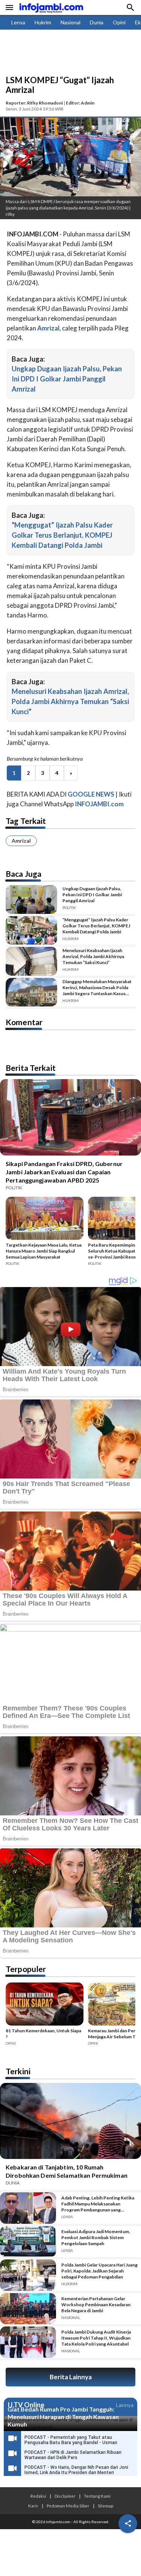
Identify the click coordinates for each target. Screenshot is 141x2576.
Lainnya (125, 2405)
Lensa (18, 22)
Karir (33, 2506)
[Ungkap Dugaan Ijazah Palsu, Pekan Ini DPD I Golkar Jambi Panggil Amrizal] (31, 899)
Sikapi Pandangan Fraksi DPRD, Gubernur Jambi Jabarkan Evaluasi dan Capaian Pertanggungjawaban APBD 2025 (64, 1172)
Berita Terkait (31, 1068)
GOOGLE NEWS (91, 794)
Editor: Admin (80, 103)
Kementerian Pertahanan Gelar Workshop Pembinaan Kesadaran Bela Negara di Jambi (96, 2305)
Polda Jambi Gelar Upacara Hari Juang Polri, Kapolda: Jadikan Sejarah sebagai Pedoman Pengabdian (99, 2271)
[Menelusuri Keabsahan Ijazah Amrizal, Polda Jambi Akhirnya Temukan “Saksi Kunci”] (31, 961)
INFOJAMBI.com (99, 804)
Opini (119, 22)
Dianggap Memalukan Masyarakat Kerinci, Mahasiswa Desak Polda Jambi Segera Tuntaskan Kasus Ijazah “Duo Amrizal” (97, 988)
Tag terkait (26, 821)
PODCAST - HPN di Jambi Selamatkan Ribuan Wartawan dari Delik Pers (73, 2455)
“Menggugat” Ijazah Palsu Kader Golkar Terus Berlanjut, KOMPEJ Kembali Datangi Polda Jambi (62, 535)
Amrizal (21, 841)
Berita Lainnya (71, 2377)
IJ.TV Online (26, 2405)
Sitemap (105, 2506)
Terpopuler (26, 1969)
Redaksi (38, 2496)
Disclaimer (65, 2496)
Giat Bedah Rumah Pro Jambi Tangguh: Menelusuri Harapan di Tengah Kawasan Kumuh (63, 2417)
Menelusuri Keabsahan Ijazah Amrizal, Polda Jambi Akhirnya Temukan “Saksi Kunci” (70, 701)
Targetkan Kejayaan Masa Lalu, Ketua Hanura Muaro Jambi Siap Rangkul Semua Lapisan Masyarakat (44, 1251)
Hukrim (43, 22)
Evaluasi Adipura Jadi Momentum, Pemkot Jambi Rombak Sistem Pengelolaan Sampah (96, 2237)
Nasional (70, 22)
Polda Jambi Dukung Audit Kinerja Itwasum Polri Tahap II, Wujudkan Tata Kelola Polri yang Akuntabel (96, 2338)
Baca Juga (23, 874)
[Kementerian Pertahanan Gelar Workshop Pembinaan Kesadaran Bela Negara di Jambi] (28, 2309)
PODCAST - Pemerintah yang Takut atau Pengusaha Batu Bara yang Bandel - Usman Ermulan (71, 2443)
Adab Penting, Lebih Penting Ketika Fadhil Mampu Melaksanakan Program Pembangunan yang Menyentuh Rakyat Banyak (98, 2204)
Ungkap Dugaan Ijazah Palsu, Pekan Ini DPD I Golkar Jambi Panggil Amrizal (67, 379)
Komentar (24, 1022)
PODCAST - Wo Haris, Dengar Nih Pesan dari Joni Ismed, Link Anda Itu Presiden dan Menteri (76, 2470)
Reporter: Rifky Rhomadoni (34, 103)
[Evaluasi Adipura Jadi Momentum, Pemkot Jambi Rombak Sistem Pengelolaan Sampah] (28, 2242)
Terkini (18, 2071)
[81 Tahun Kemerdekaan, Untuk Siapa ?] (45, 2005)
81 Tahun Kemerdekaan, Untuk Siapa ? (43, 2034)
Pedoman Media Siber (68, 2506)
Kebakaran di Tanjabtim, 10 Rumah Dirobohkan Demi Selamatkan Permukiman (67, 2171)
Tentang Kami (97, 2496)
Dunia (97, 22)
